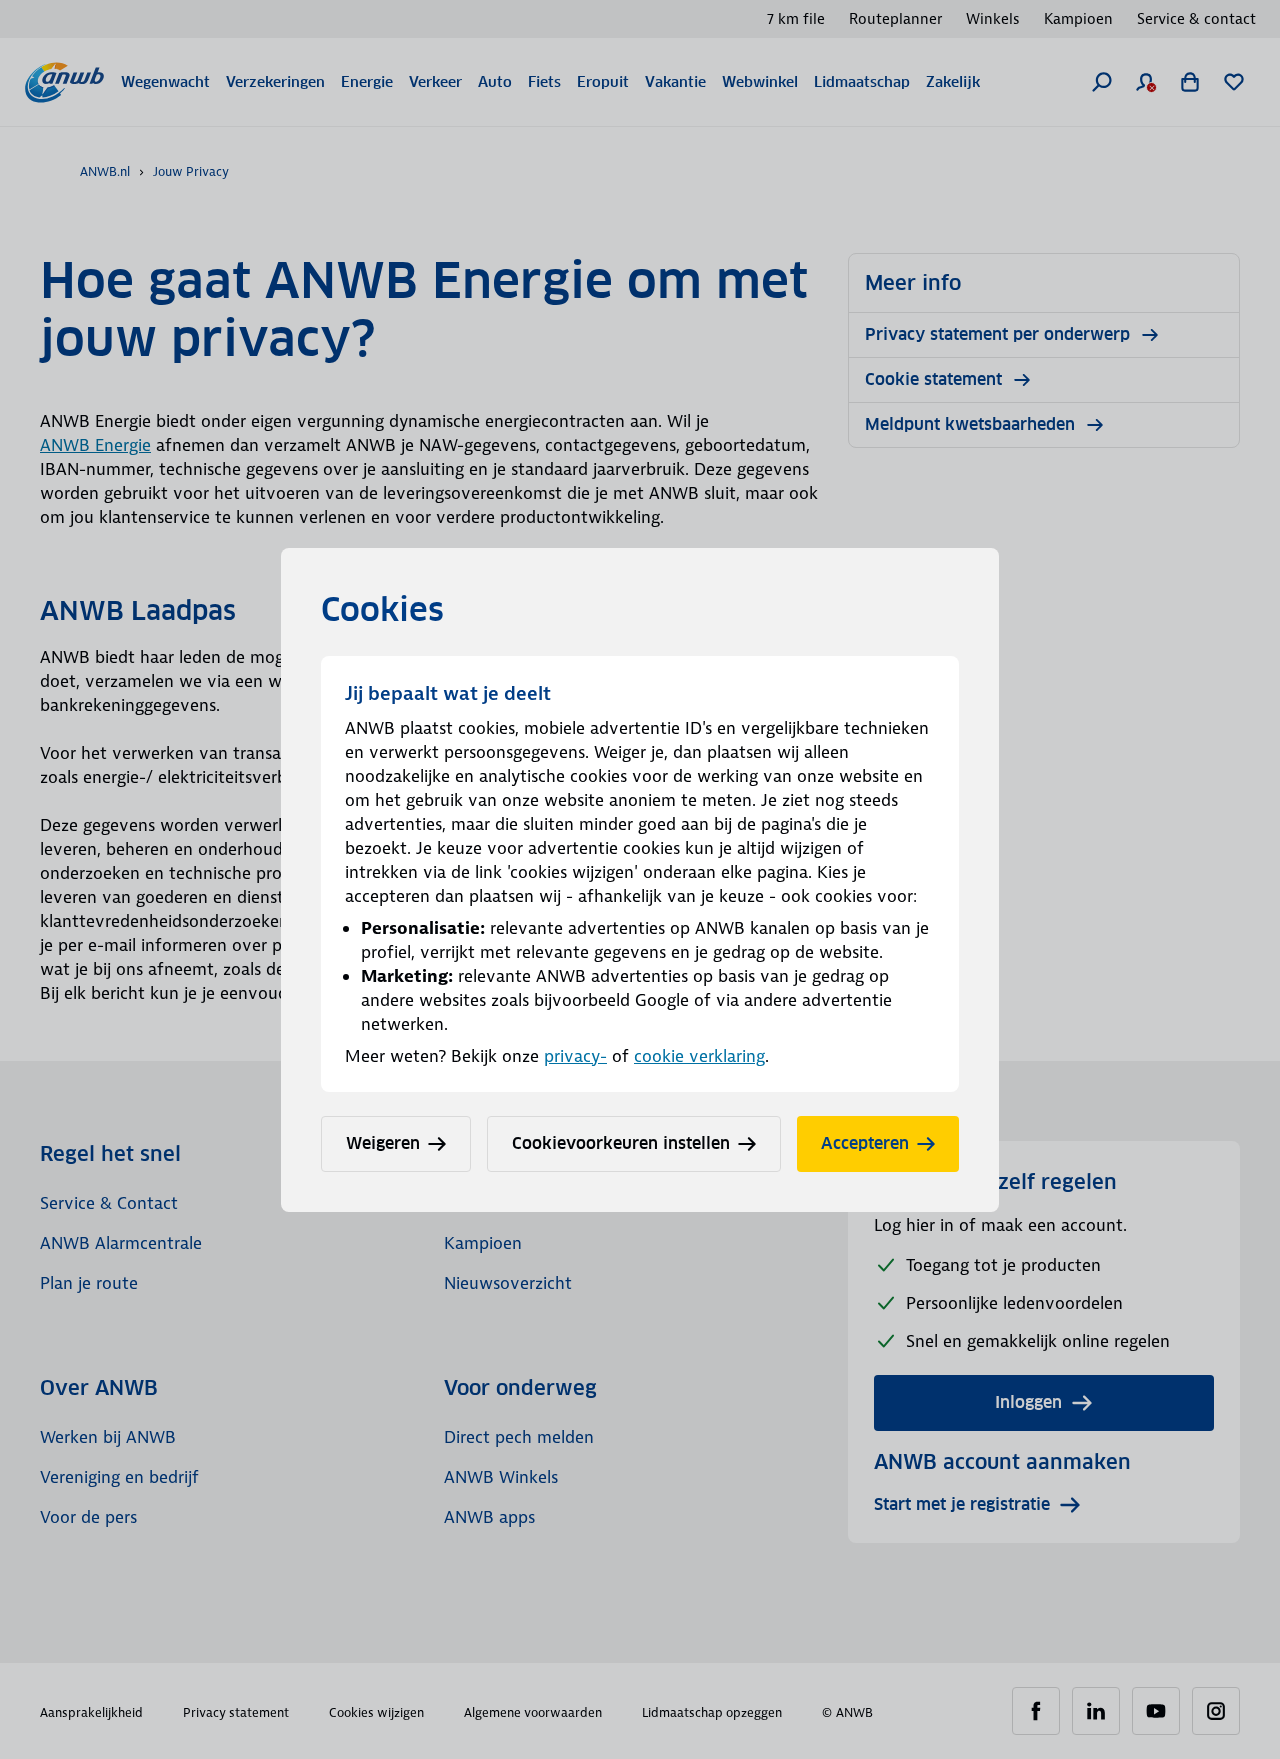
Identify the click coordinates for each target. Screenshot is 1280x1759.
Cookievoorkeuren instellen (621, 1143)
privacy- (575, 1056)
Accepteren (865, 1143)
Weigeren (383, 1143)
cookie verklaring (699, 1056)
